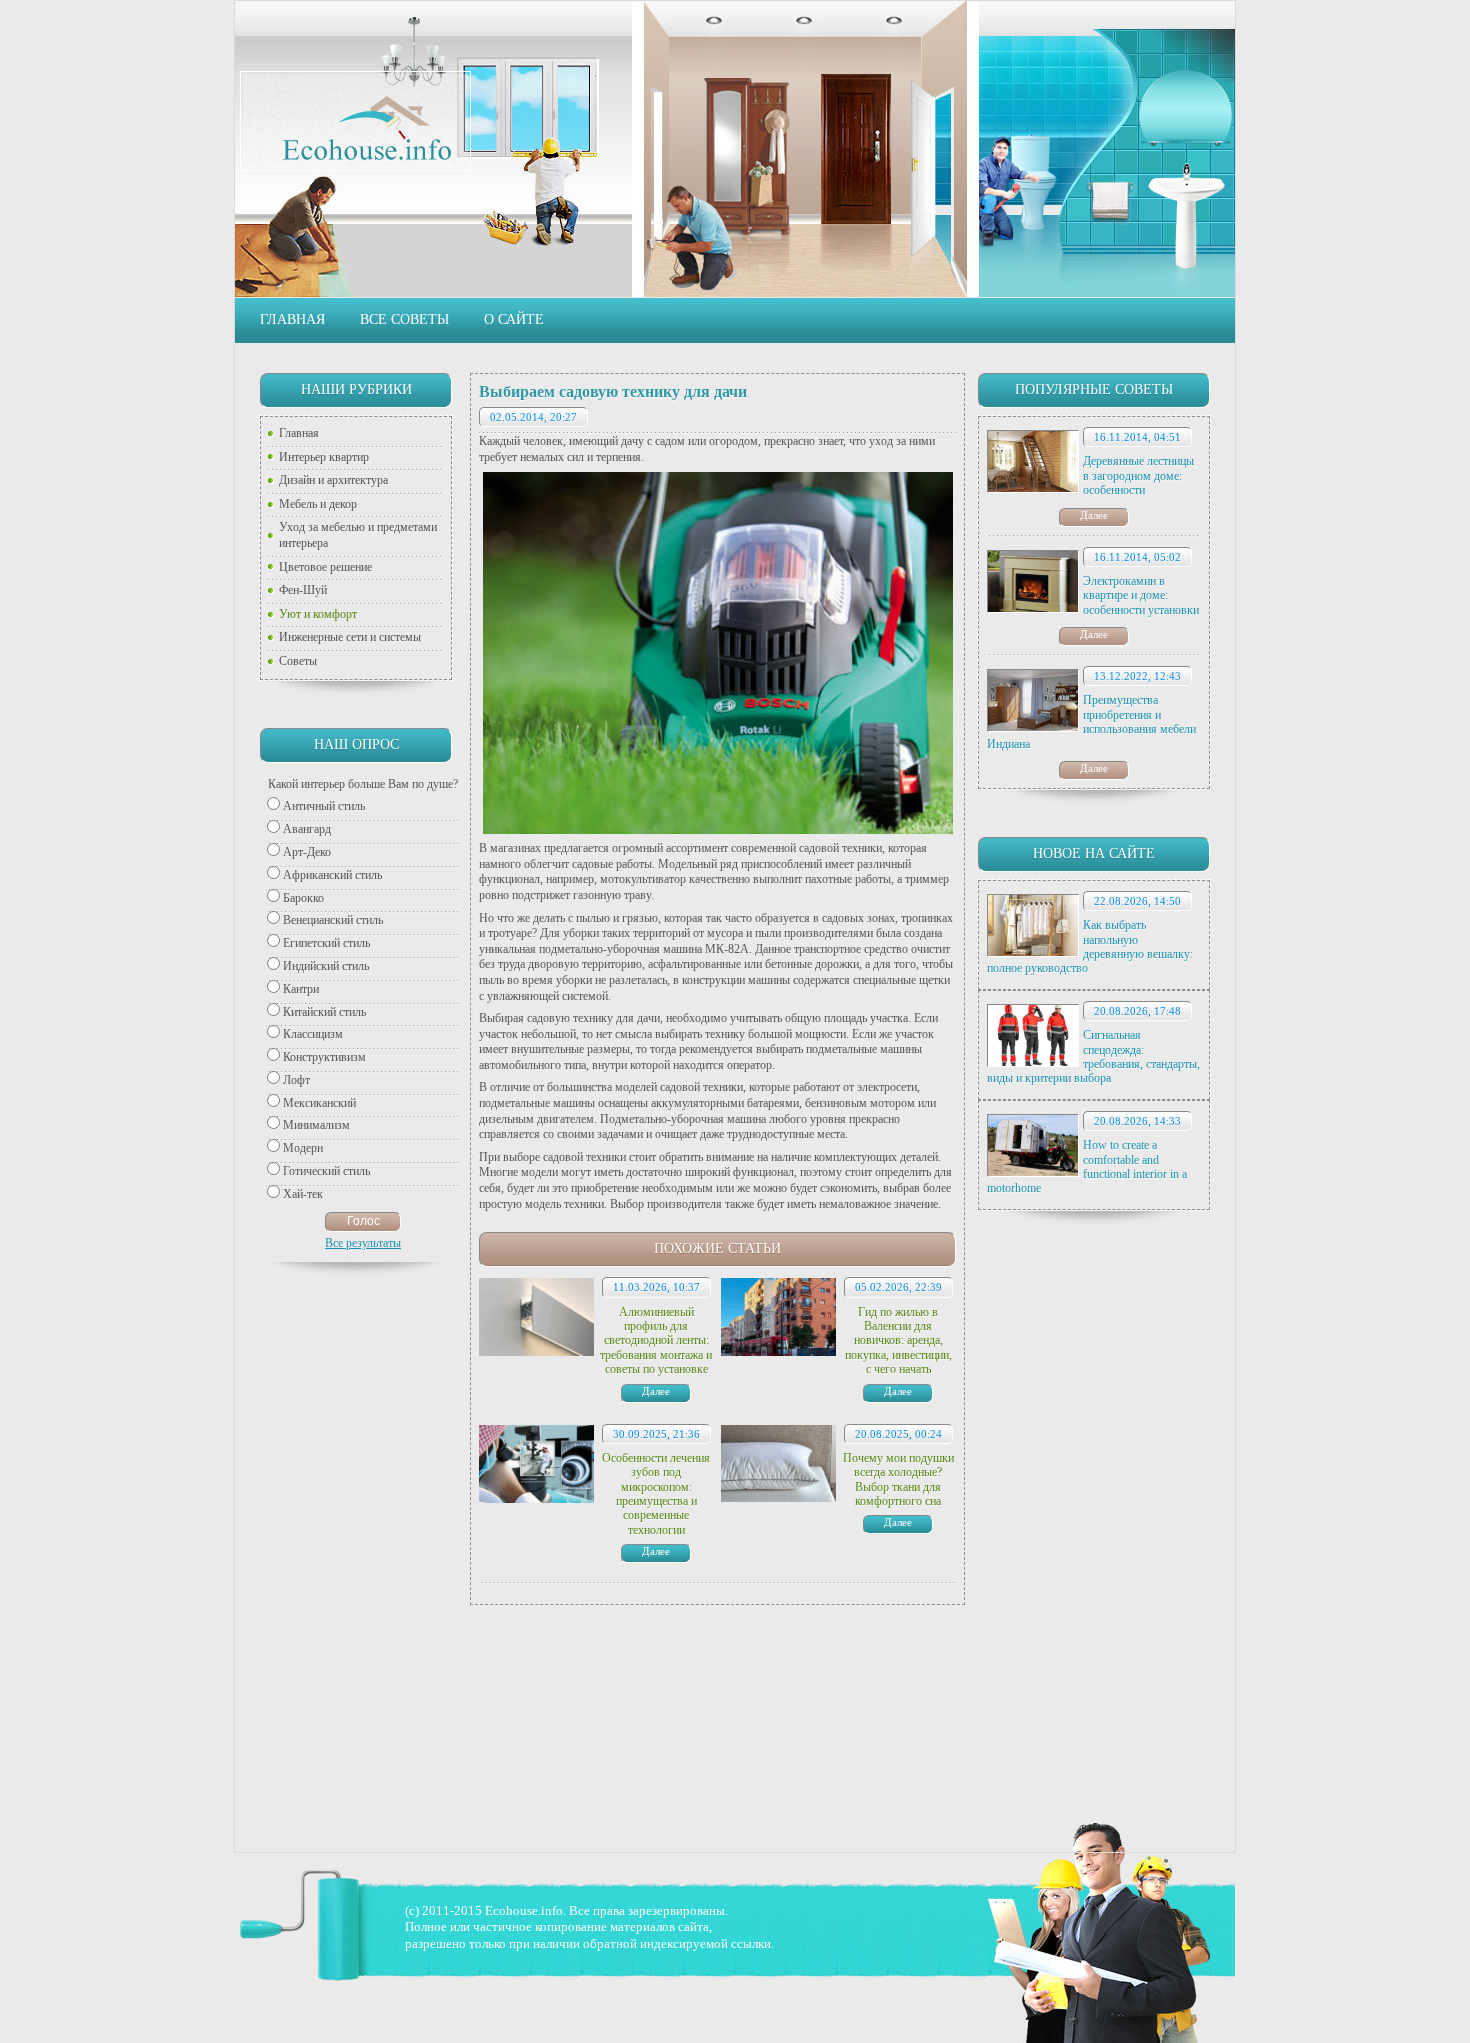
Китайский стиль (324, 1012)
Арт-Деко (307, 852)
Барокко (303, 898)
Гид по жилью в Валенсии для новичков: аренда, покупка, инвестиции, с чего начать (898, 1341)
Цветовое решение (325, 567)
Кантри (301, 989)
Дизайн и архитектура (333, 480)
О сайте (514, 319)
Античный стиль (324, 806)
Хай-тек (303, 1194)
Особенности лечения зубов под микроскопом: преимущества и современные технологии (656, 1494)
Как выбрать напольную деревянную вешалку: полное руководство (1090, 946)
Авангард (307, 829)
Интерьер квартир (324, 457)
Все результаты (363, 1243)
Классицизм (313, 1034)
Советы (298, 661)
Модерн (303, 1148)
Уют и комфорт (318, 614)
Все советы (404, 319)
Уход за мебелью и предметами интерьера (358, 535)
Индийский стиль (326, 966)
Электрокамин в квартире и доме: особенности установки (1141, 595)
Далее (1094, 515)
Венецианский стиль (333, 920)
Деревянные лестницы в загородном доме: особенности (1138, 475)
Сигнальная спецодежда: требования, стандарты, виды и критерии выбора (1093, 1056)
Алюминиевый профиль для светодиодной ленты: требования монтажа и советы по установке (656, 1341)
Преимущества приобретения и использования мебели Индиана (1091, 721)
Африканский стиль (332, 875)
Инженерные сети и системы (350, 637)
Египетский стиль (326, 943)
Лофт (296, 1080)
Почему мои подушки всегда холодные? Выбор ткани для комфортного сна (898, 1479)
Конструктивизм (324, 1057)
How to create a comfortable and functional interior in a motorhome (1087, 1166)
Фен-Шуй (303, 590)
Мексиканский (319, 1103)
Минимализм (316, 1125)
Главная (292, 319)
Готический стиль (326, 1171)
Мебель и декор (318, 504)
